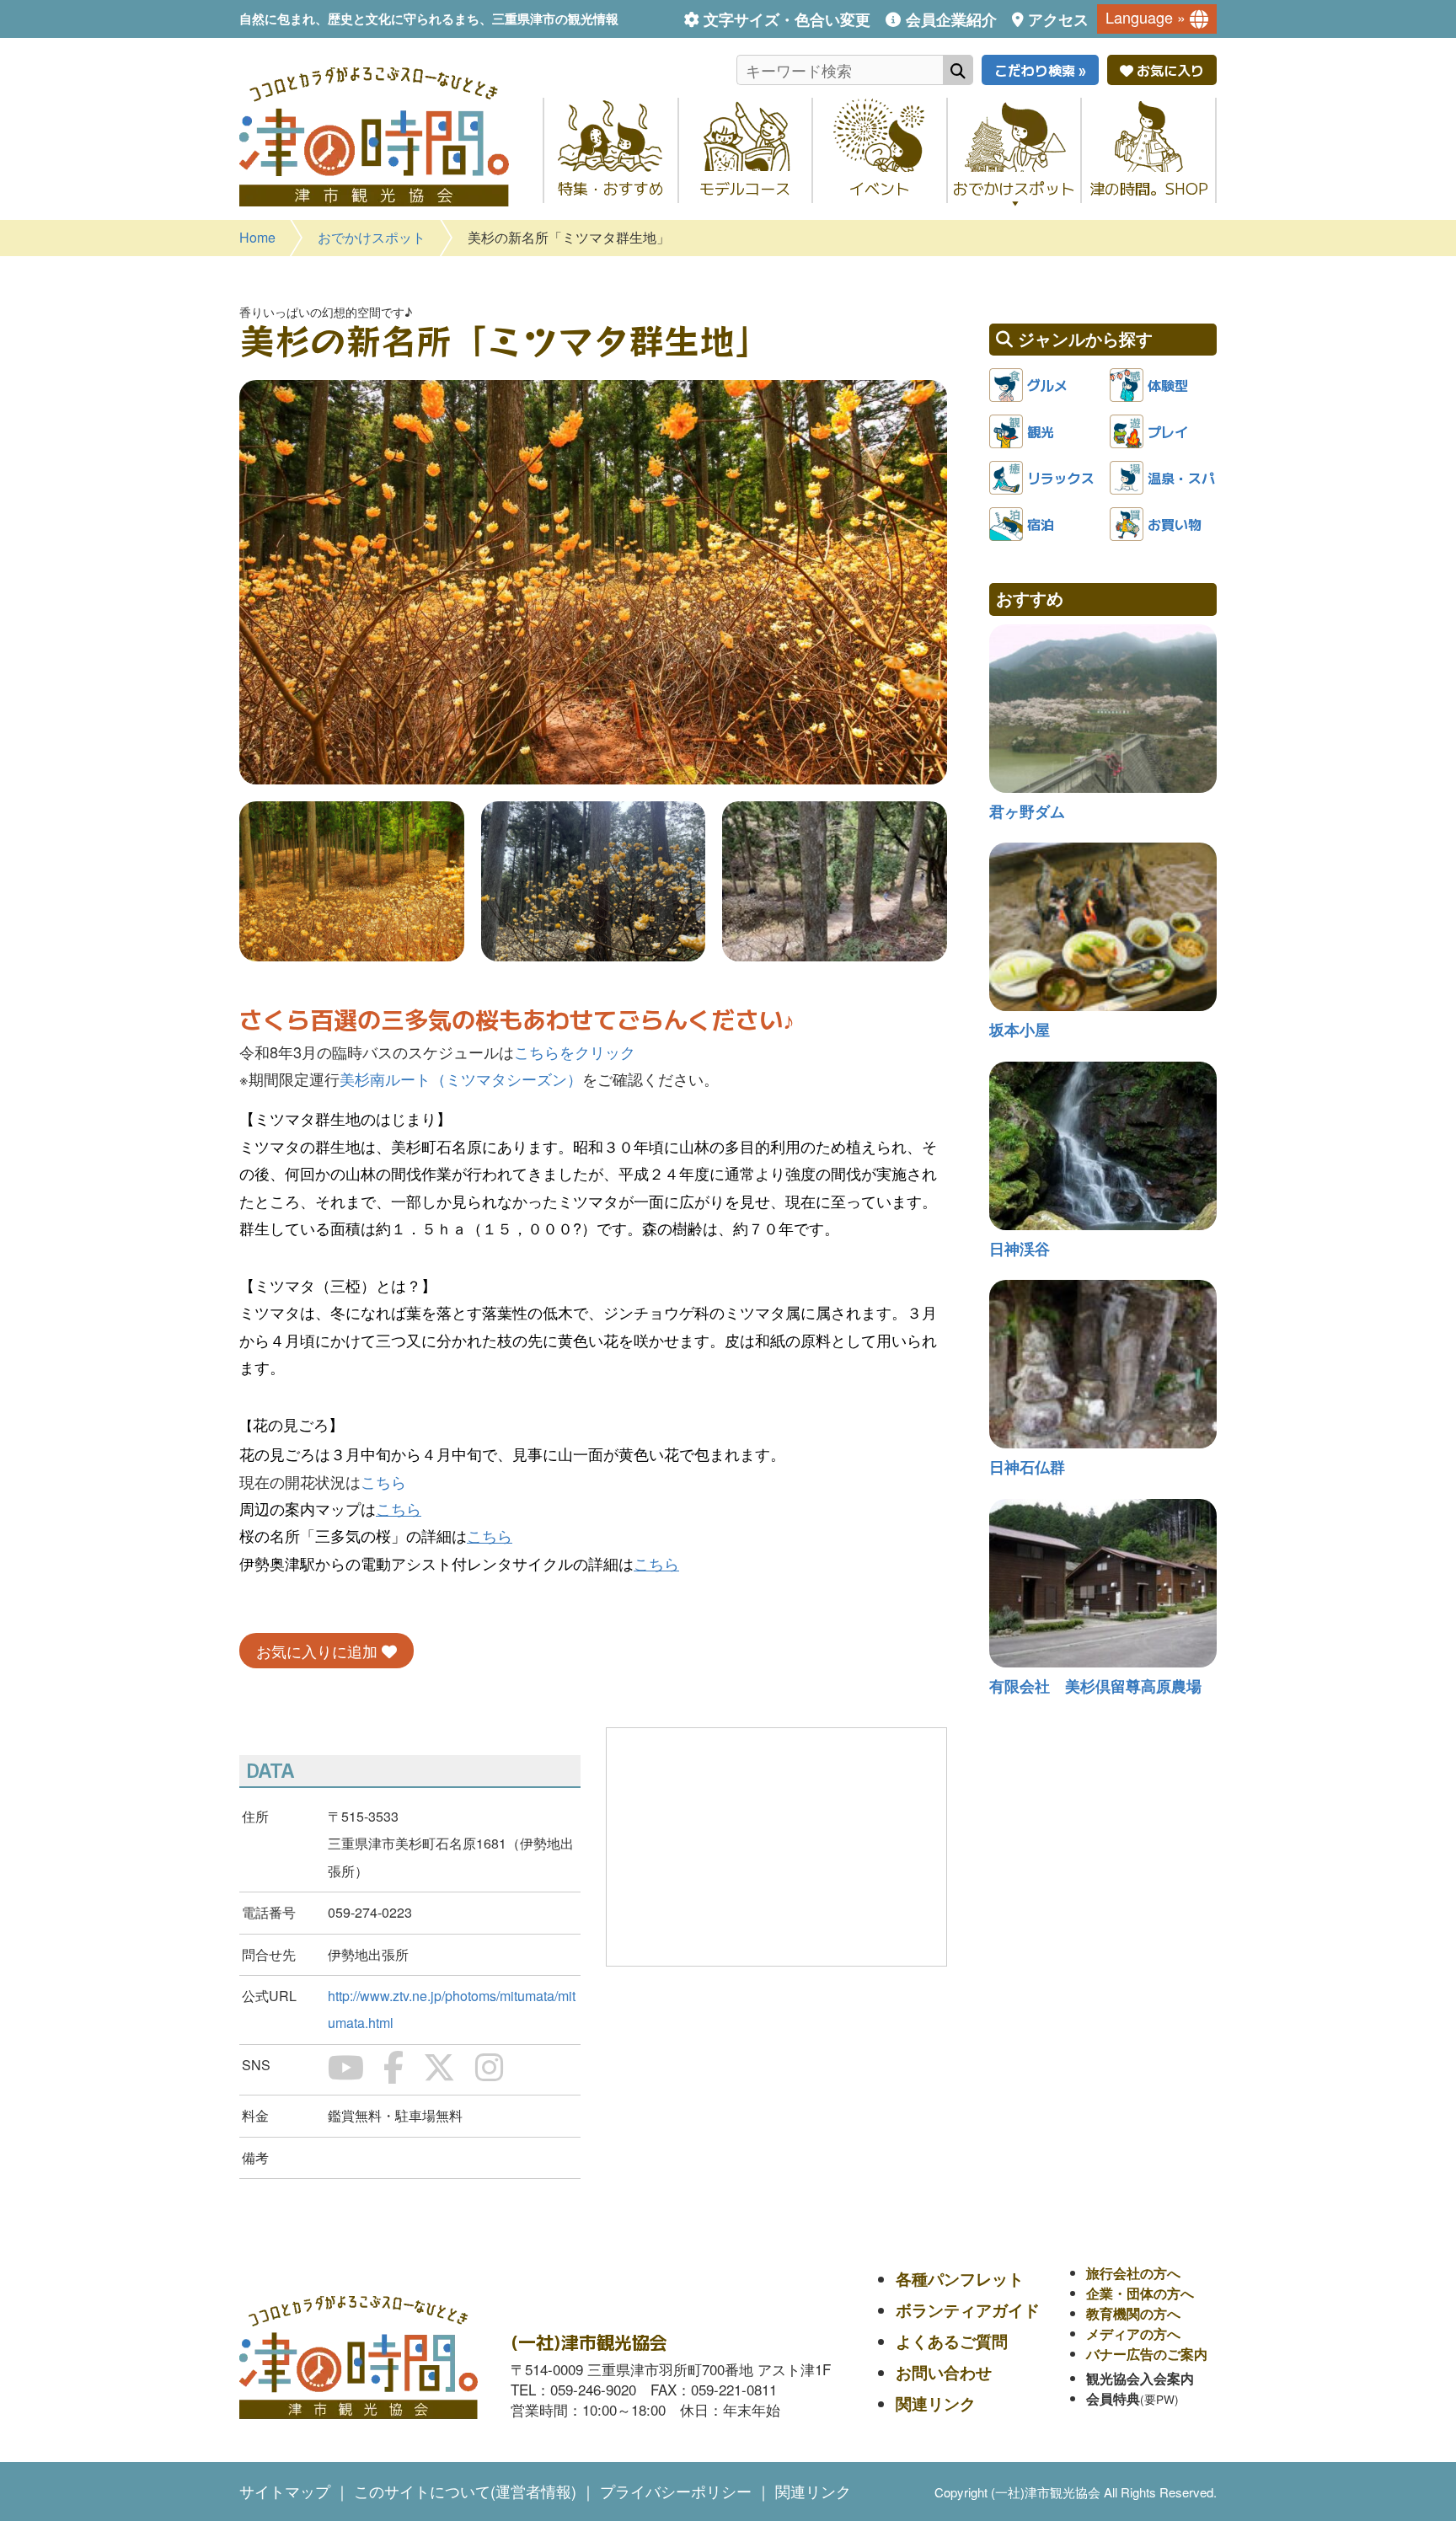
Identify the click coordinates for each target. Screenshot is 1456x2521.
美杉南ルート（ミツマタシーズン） (461, 1079)
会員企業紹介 (951, 19)
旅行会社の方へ (1133, 2273)
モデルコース (745, 188)
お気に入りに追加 (319, 1651)
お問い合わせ (944, 2372)
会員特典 (1113, 2398)
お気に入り (1169, 70)
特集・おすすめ (611, 188)
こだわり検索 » (1040, 70)
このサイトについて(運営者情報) (465, 2491)
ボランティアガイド (968, 2310)
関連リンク (936, 2403)
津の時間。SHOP (1149, 188)
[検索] (958, 70)
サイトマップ (285, 2491)
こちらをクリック (575, 1052)
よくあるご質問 (952, 2341)
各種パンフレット (960, 2279)
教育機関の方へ (1133, 2313)
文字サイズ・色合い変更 (787, 19)
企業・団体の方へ (1140, 2293)
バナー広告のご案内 (1147, 2354)
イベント (880, 188)
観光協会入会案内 (1140, 2378)
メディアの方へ (1133, 2334)
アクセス (1058, 19)
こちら (383, 1481)
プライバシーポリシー (676, 2491)
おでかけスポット (1014, 188)
